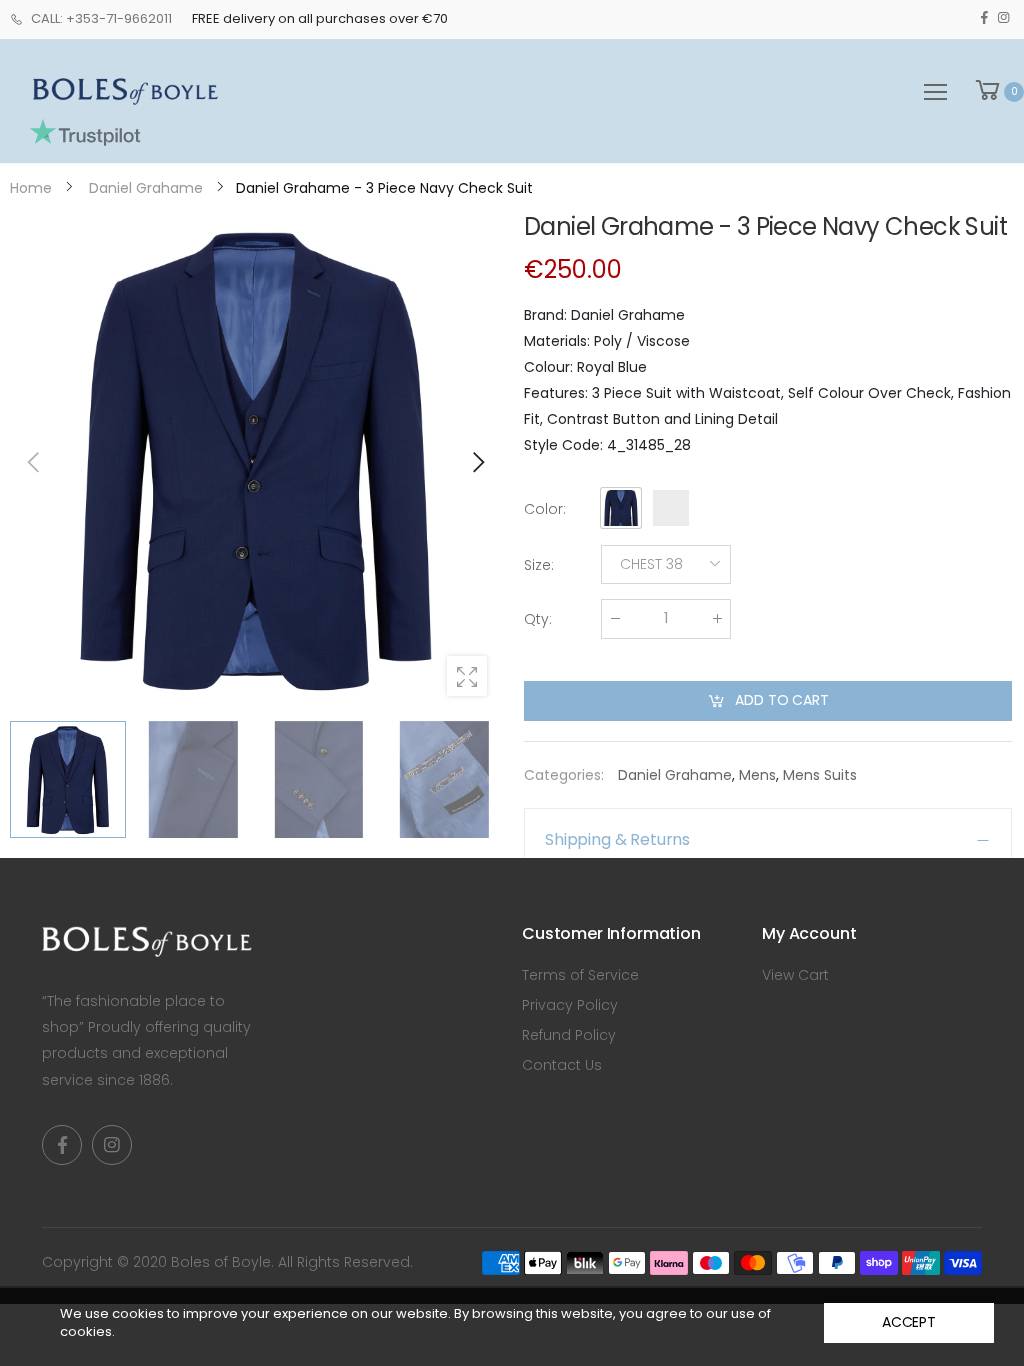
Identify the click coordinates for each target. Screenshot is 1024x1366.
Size (539, 565)
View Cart (795, 975)
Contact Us (562, 1065)
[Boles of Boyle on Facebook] (984, 18)
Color (545, 509)
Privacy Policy (570, 1005)
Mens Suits (820, 775)
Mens (757, 775)
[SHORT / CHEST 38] (256, 461)
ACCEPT (909, 1322)
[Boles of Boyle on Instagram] (1003, 18)
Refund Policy (569, 1035)
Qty (538, 619)
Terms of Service (580, 975)
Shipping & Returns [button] (617, 839)
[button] (477, 462)
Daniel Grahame (675, 775)
